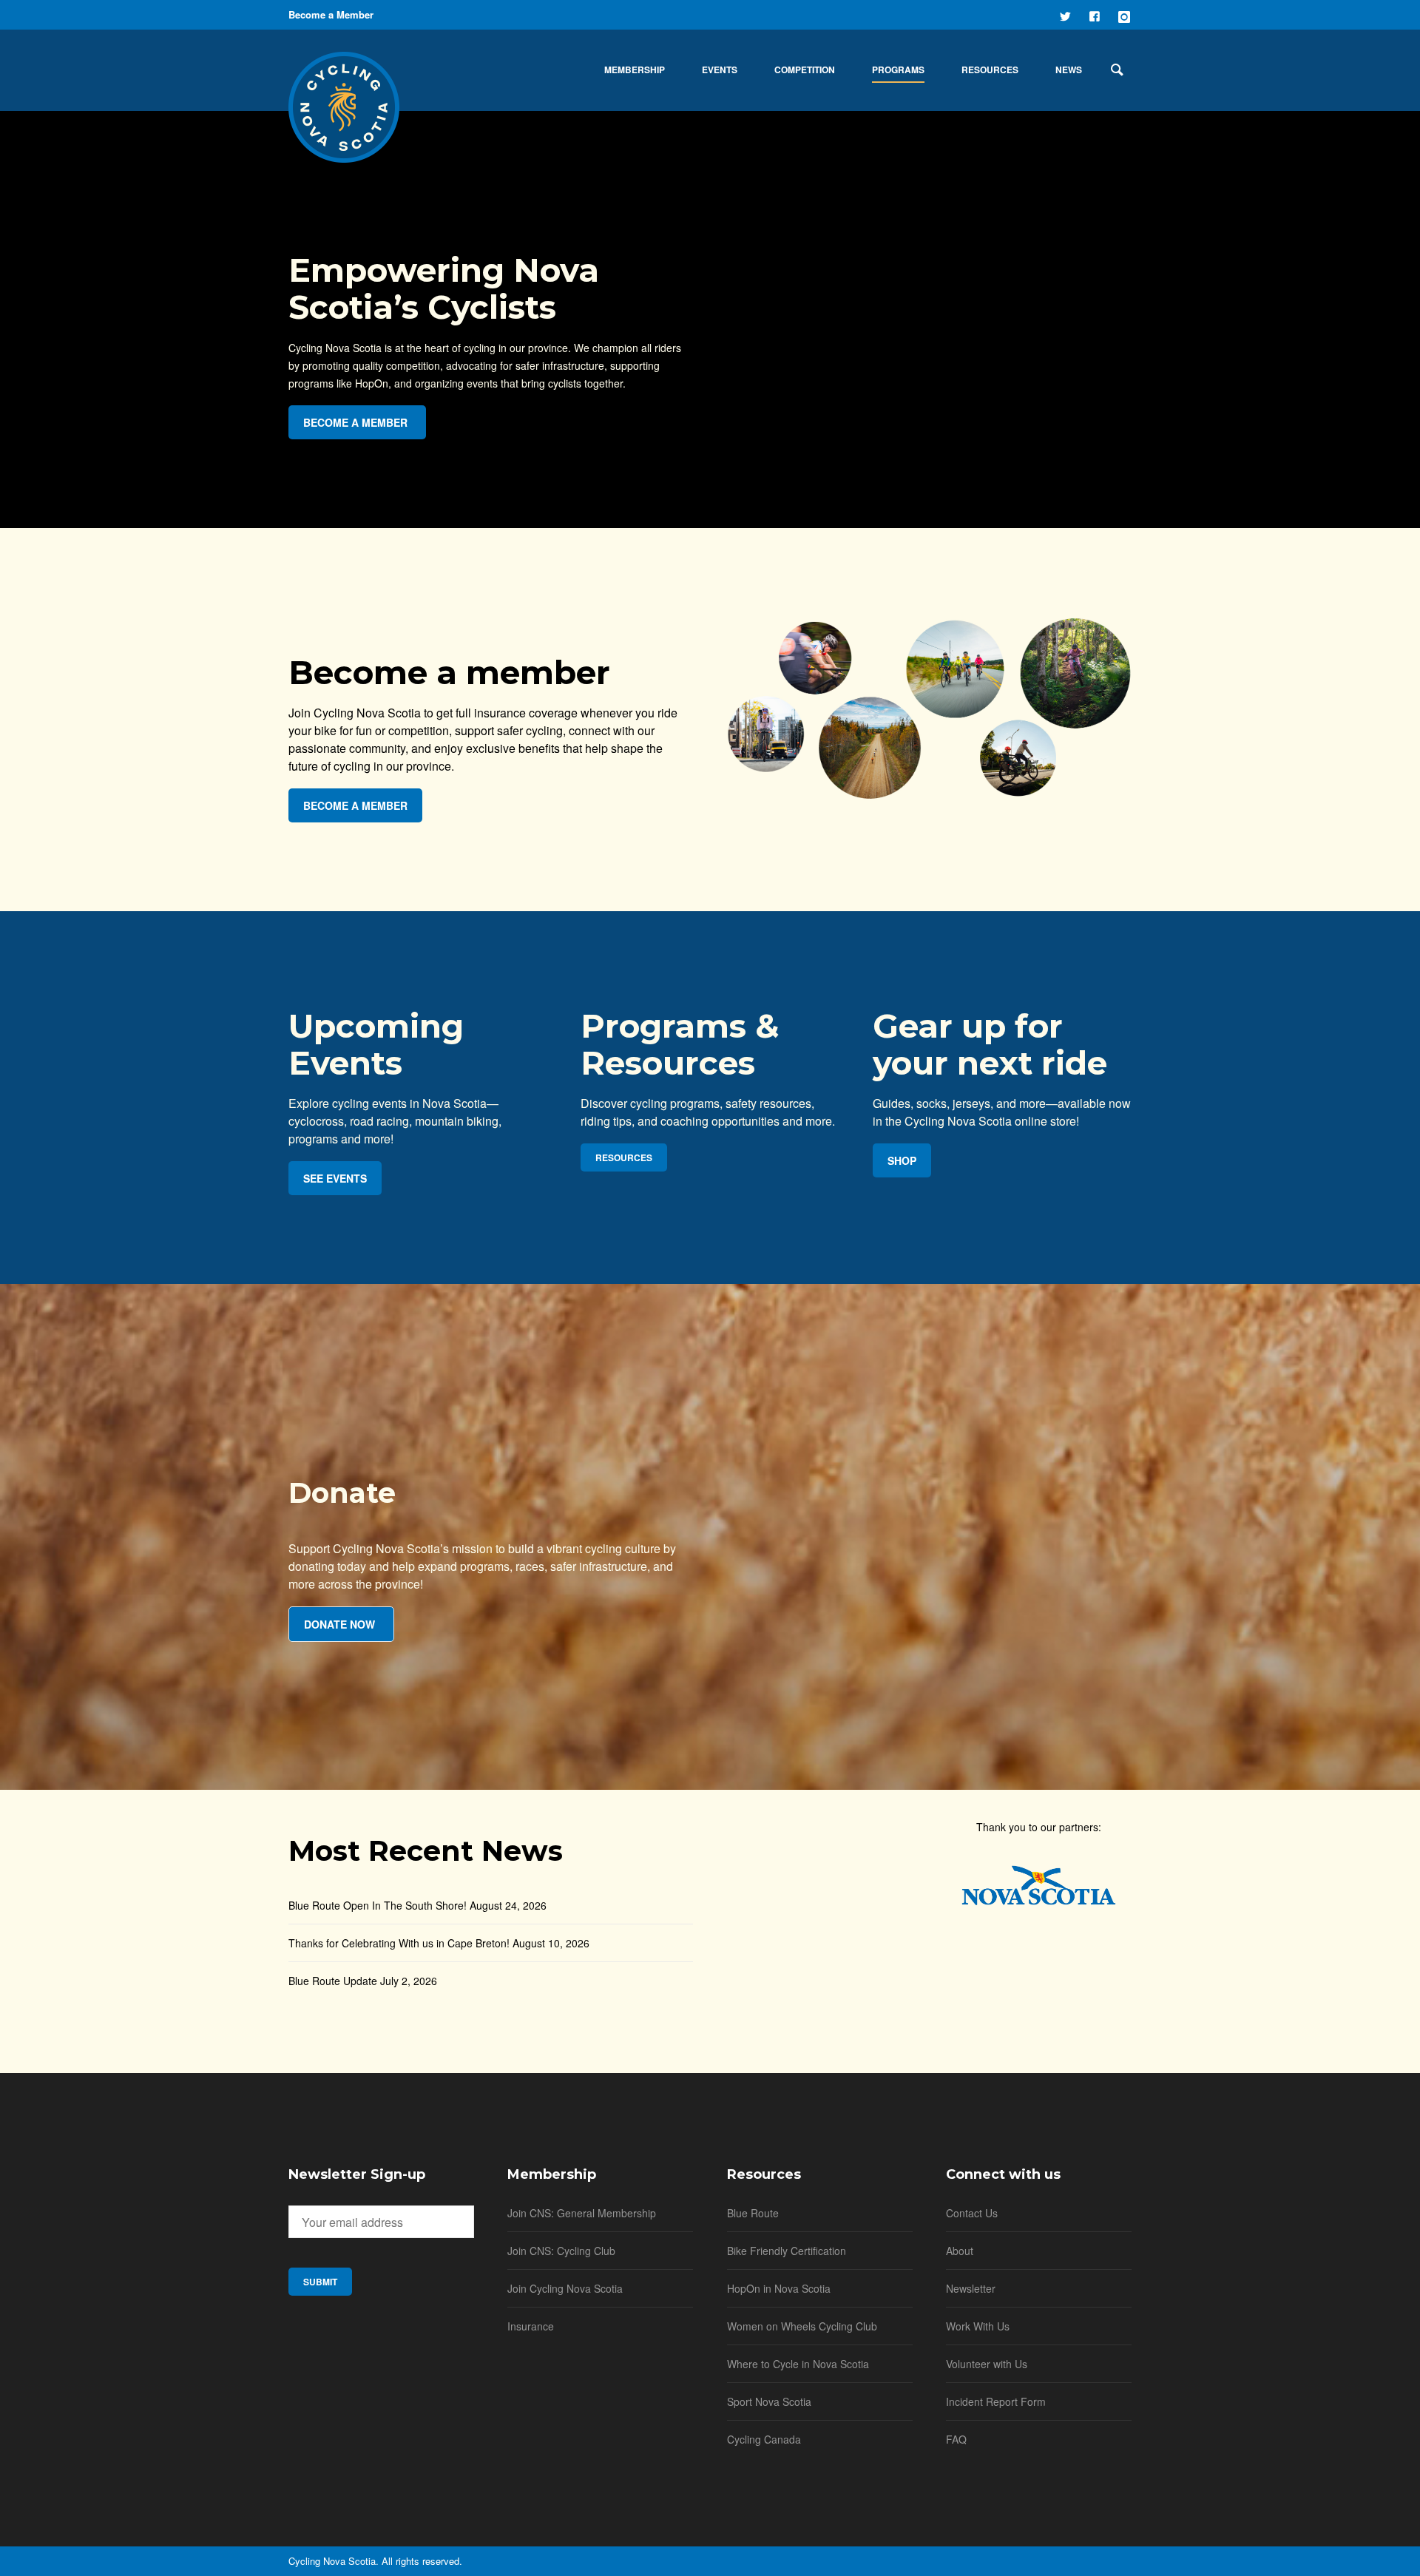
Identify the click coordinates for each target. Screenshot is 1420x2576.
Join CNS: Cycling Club (561, 2251)
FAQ (956, 2439)
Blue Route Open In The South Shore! (378, 1905)
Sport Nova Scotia (769, 2401)
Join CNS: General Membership (582, 2213)
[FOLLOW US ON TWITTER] (1066, 15)
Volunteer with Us (987, 2364)
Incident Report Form (996, 2401)
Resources (624, 1157)
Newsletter (971, 2288)
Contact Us (972, 2213)
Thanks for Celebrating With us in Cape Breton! (399, 1943)
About (960, 2251)
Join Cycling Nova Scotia (565, 2288)
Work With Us (978, 2326)
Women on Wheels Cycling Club (802, 2326)
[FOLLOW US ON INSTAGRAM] (1126, 15)
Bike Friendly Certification (787, 2251)
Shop (902, 1160)
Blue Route (753, 2213)
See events (335, 1178)
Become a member (355, 422)
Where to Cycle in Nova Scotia (798, 2364)
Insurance (531, 2326)
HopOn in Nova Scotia (779, 2288)
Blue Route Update (333, 1981)
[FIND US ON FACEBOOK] (1096, 15)
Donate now (339, 1624)
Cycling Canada (764, 2439)
